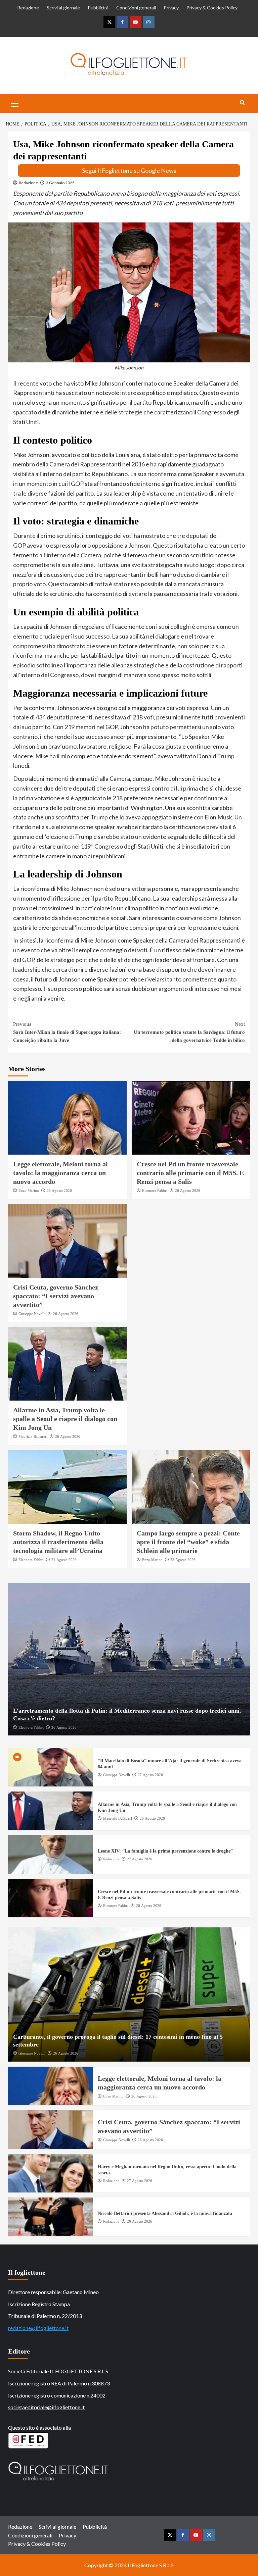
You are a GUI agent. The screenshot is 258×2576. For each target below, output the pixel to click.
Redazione (28, 8)
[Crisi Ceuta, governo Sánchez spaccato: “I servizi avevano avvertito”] (67, 1241)
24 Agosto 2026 (64, 1560)
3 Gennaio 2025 (60, 183)
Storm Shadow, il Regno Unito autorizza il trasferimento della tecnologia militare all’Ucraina (58, 1542)
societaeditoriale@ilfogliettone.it (46, 2407)
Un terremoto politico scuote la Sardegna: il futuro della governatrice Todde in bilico (189, 1032)
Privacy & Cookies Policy (212, 8)
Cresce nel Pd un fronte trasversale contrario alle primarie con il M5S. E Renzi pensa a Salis (190, 1173)
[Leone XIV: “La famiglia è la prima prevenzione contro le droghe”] (50, 1854)
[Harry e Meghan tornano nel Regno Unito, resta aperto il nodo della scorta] (50, 2173)
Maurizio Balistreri (33, 1436)
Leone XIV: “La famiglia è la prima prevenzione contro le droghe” (165, 1851)
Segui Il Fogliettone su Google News (129, 170)
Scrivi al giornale (63, 8)
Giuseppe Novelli (32, 1314)
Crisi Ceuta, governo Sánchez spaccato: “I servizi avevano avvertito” (56, 1296)
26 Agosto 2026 (59, 1191)
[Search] (242, 103)
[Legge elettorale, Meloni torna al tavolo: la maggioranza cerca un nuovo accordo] (67, 1118)
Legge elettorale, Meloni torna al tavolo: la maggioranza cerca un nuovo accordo (60, 1173)
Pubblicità (98, 8)
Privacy (171, 8)
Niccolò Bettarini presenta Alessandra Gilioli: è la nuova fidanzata (165, 2213)
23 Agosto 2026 (183, 1560)
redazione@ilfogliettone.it (38, 2328)
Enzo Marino (29, 1191)
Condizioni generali (136, 8)
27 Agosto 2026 (150, 1775)
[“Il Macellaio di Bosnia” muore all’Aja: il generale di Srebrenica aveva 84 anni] (50, 1767)
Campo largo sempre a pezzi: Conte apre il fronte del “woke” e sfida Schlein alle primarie (188, 1542)
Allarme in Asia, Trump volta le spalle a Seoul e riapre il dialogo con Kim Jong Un (65, 1419)
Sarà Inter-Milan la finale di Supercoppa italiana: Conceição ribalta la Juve (67, 1032)
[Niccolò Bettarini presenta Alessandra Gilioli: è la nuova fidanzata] (50, 2217)
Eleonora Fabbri (155, 1191)
